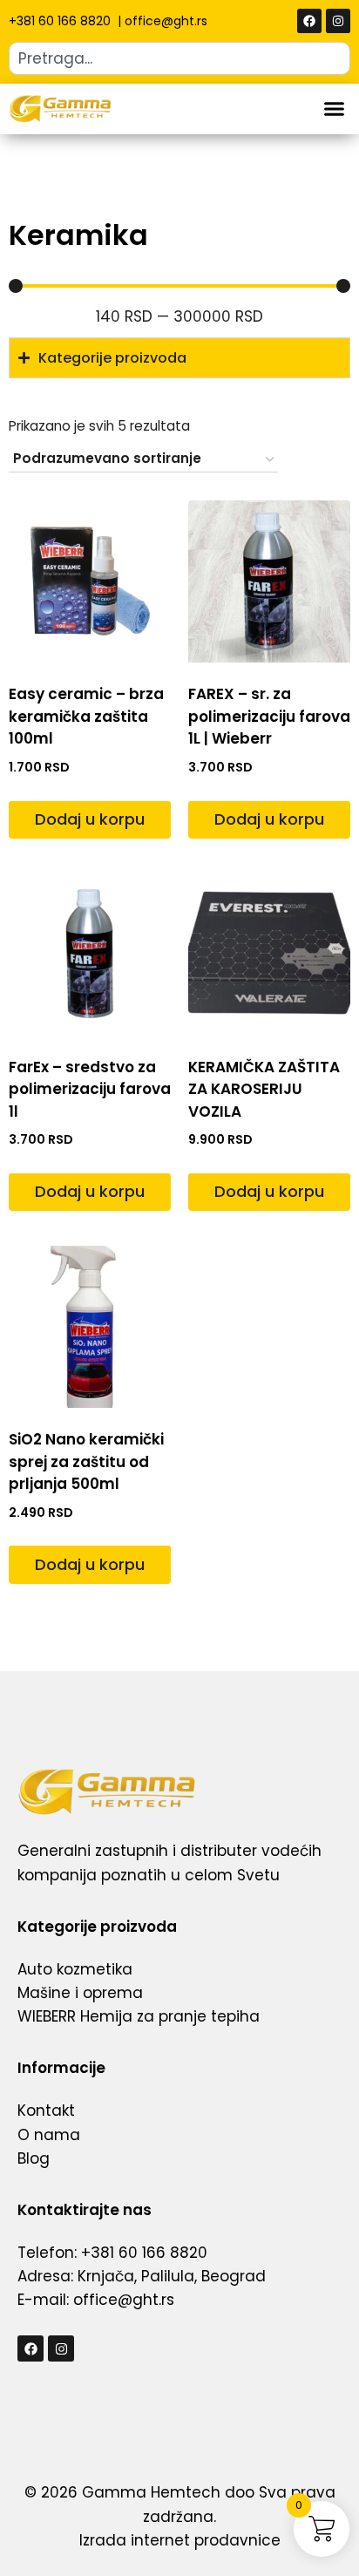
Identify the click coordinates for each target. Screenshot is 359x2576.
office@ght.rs (166, 21)
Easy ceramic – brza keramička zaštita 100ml (86, 716)
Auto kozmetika (75, 1969)
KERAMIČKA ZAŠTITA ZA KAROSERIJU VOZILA (264, 1089)
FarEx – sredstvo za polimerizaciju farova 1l (90, 1089)
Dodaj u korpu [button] (90, 819)
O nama (49, 2135)
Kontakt (46, 2110)
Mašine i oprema (80, 1993)
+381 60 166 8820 (61, 21)
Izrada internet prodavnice (180, 2540)
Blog (34, 2158)
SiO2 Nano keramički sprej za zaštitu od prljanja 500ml (86, 1461)
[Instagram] (338, 21)
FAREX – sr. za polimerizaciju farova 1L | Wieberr (269, 716)
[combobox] (179, 58)
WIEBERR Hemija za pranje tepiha (139, 2016)
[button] (335, 109)
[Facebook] (309, 21)
